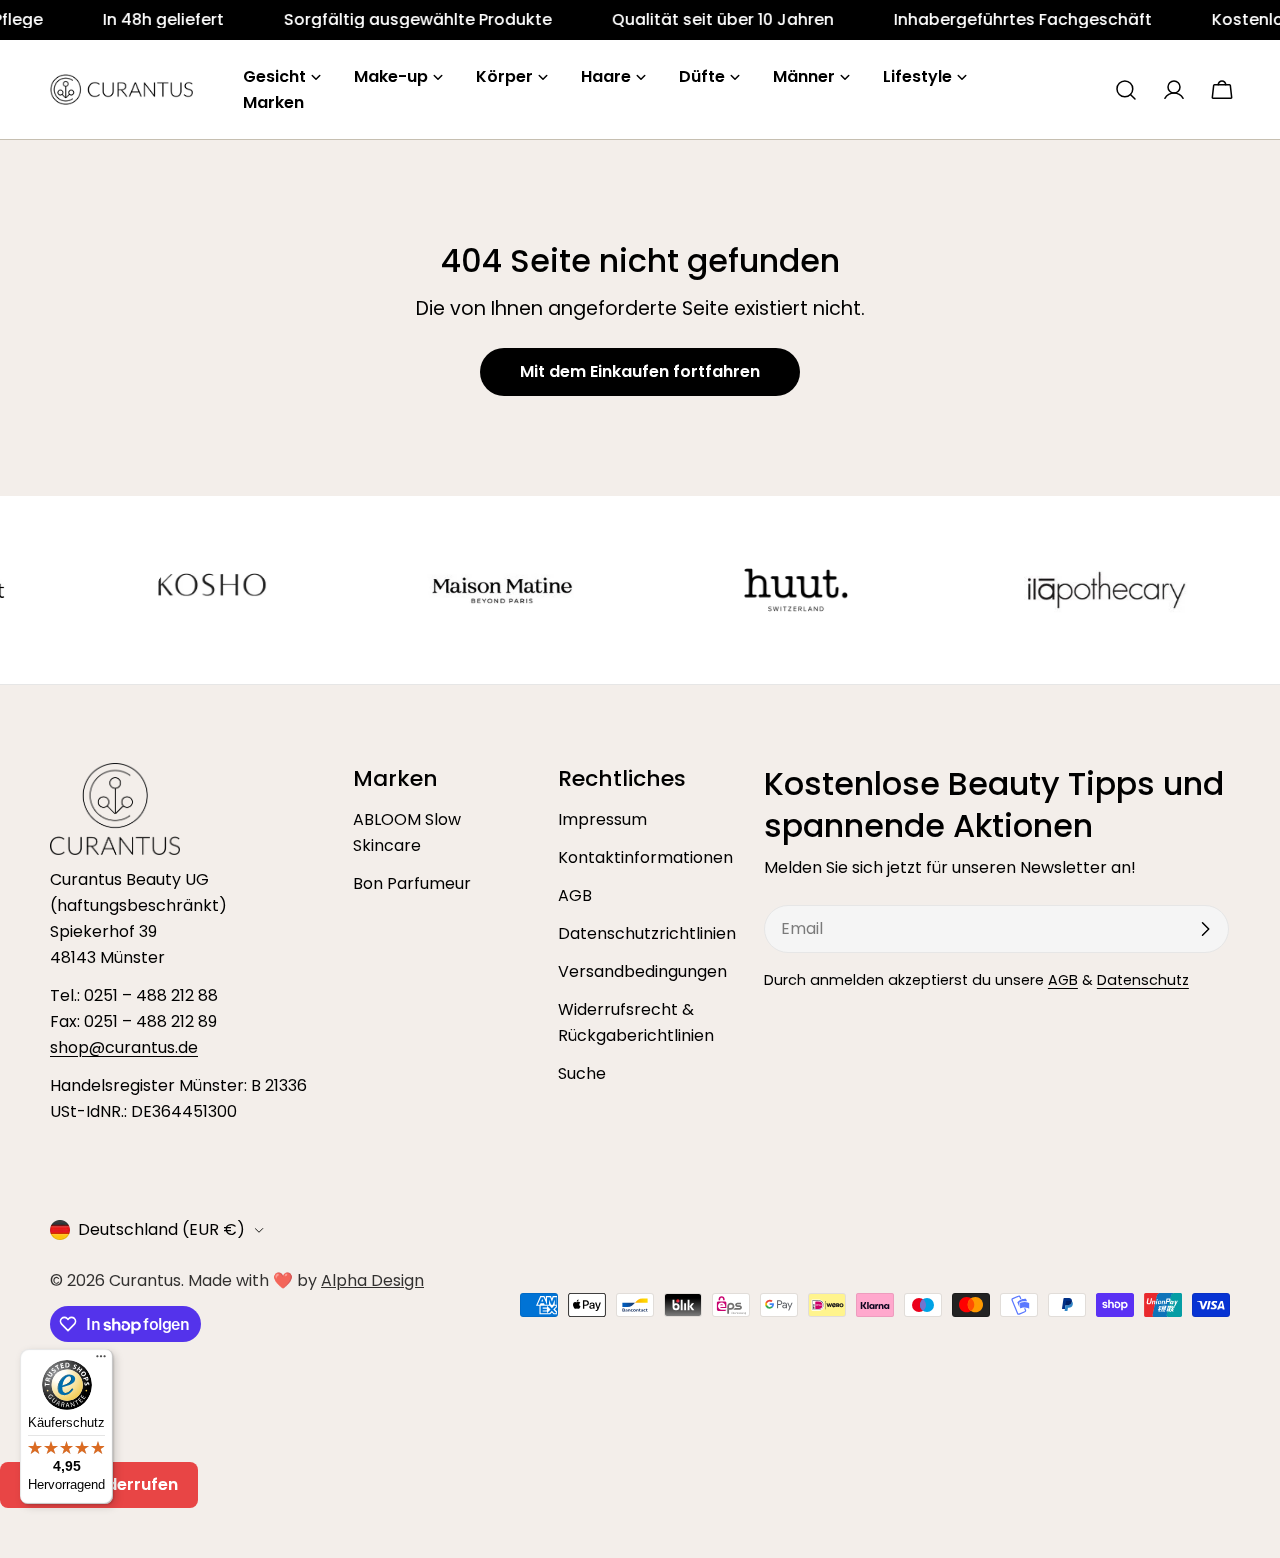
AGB (575, 895)
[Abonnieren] (1205, 929)
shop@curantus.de (124, 1047)
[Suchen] (1126, 90)
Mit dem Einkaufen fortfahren (640, 371)
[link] (100, 20)
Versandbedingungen (642, 971)
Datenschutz (1143, 980)
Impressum (602, 819)
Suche (582, 1073)
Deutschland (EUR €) (161, 1229)
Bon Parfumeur (412, 883)
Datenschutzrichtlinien (647, 933)
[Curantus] (167, 590)
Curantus (145, 1280)
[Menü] (101, 1361)
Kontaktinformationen (645, 857)
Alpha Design (372, 1280)
